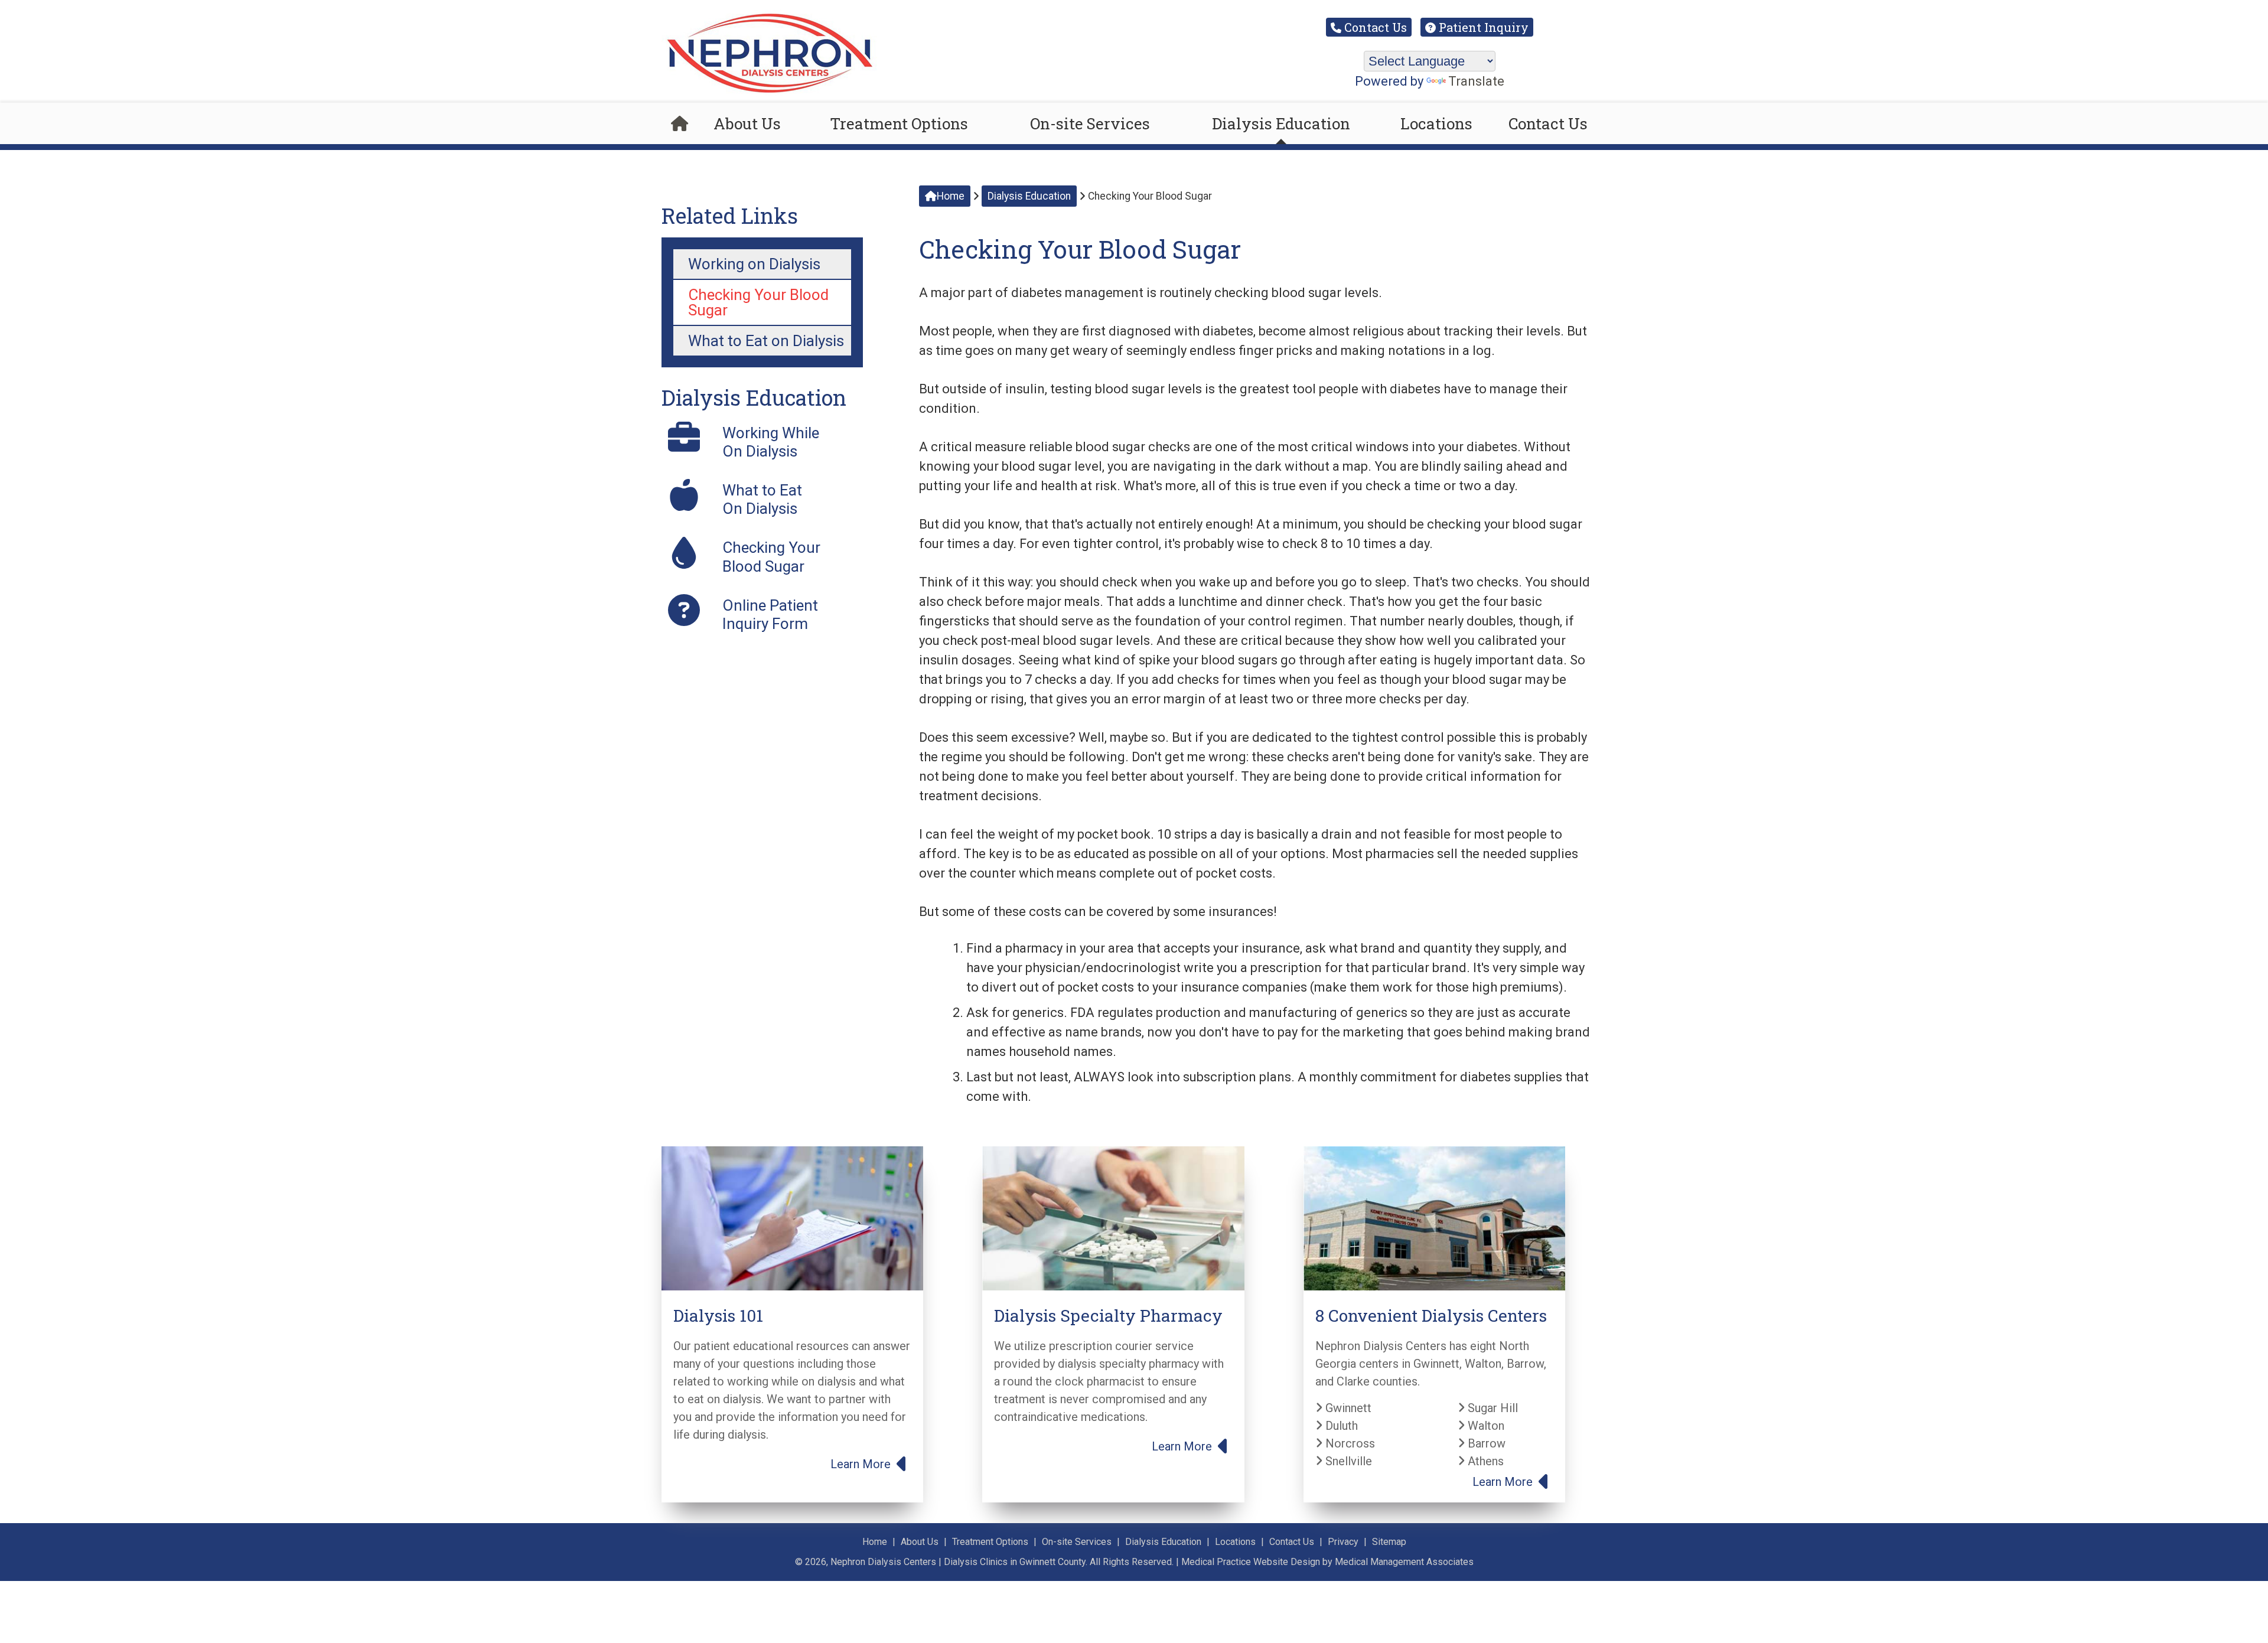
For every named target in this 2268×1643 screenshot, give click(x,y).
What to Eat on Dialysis (766, 341)
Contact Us (1374, 27)
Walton (1485, 1426)
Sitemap (1389, 1542)
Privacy (1343, 1542)
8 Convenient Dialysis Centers (1431, 1316)
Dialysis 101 (718, 1316)
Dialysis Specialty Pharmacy (1108, 1316)
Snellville (1347, 1461)
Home (951, 196)
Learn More (862, 1464)
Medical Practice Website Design (1251, 1562)
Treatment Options (899, 123)
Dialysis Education (1281, 123)
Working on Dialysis (754, 264)
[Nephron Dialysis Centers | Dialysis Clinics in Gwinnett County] (769, 93)
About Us (747, 123)
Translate (1476, 82)
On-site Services (1090, 123)
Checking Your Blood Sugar (758, 302)
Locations (1436, 123)
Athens (1484, 1461)
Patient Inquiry (1482, 27)
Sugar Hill (1491, 1408)
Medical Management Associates (1404, 1562)
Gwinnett (1347, 1408)
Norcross (1349, 1443)
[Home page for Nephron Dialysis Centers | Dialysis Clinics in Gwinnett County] (680, 123)
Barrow (1485, 1443)
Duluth (1340, 1426)
